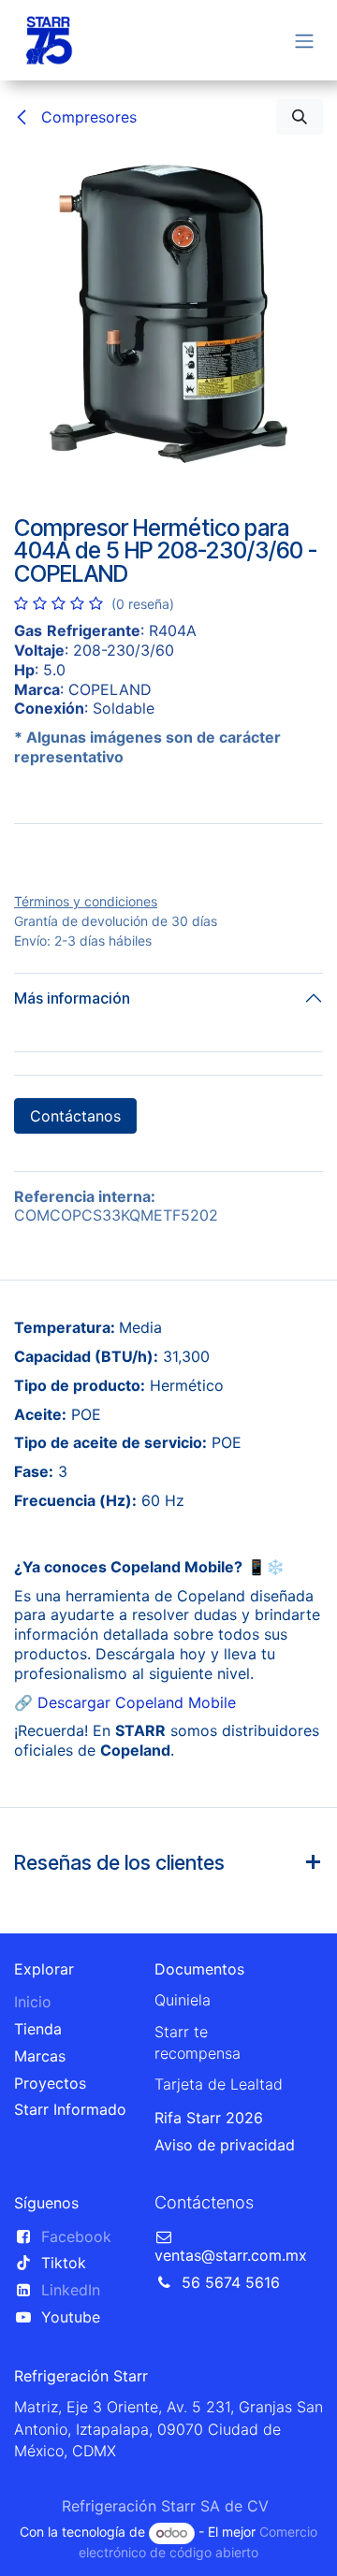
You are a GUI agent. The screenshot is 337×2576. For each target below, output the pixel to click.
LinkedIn (71, 2440)
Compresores (87, 117)
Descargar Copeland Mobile (137, 1852)
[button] (300, 117)
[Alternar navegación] (304, 40)
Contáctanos (75, 1266)
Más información (72, 1148)
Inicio (33, 2151)
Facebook (76, 2386)
